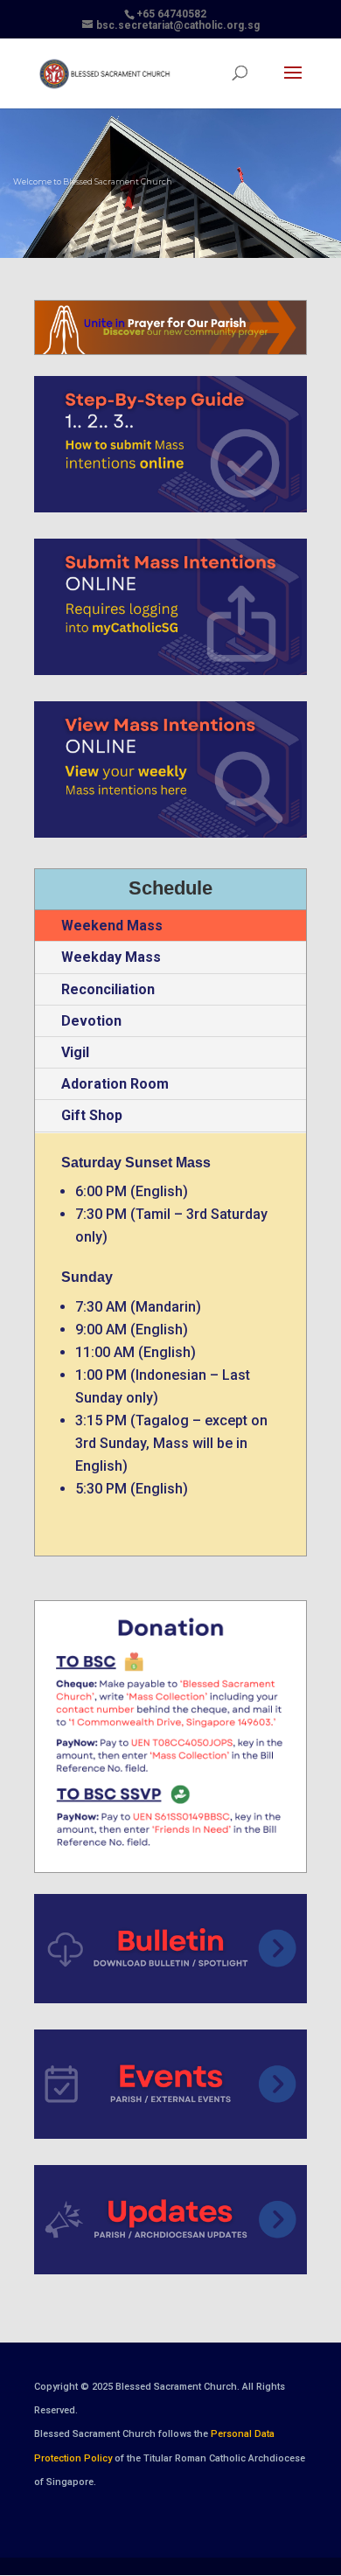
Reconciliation (108, 989)
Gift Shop (92, 1115)
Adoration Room (115, 1084)
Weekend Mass (112, 926)
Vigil (75, 1052)
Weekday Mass (111, 957)
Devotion (91, 1021)
